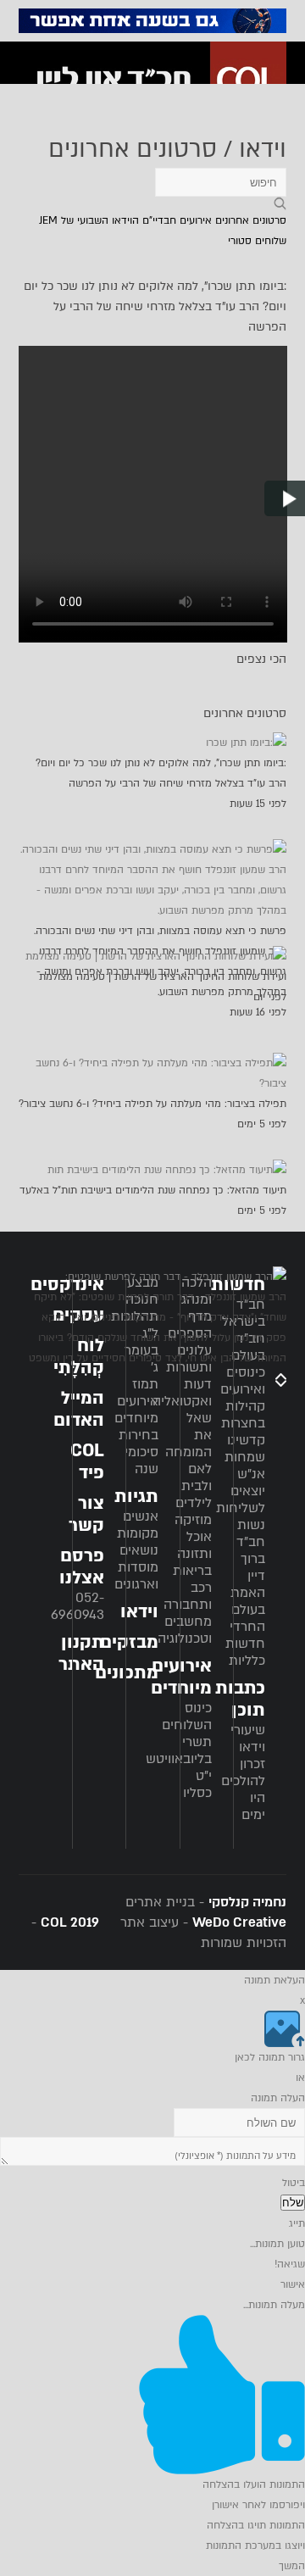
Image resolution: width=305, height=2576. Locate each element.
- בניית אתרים (206, 1902)
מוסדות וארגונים (136, 1576)
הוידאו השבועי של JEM (89, 220)
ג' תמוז (145, 1376)
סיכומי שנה (141, 1460)
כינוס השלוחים (187, 1716)
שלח (293, 2203)
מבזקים (129, 1642)
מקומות (138, 1533)
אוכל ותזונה (194, 1545)
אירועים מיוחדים (136, 1410)
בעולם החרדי (247, 1618)
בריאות (192, 1571)
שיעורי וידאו (248, 1739)
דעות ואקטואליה (182, 1393)
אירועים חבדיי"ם (177, 220)
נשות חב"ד (251, 1533)
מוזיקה (193, 1520)
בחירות (139, 1435)
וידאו (139, 1612)
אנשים (141, 1516)
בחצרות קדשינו (243, 1432)
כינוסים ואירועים (243, 1381)
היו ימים (253, 1806)
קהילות (245, 1406)
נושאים (139, 1550)
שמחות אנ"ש (245, 1466)
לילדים (194, 1503)
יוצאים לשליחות (241, 1499)
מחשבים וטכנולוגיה (185, 1630)
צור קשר (86, 1514)
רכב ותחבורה (188, 1596)
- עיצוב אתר (201, 1922)
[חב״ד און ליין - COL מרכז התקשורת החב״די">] (157, 80)
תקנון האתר (81, 1653)
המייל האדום (79, 1409)
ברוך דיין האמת (248, 1576)
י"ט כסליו (197, 1784)
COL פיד (87, 1462)
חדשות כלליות (245, 1652)
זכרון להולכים (243, 1772)
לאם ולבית (197, 1477)
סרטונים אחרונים (251, 220)
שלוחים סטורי (257, 241)
